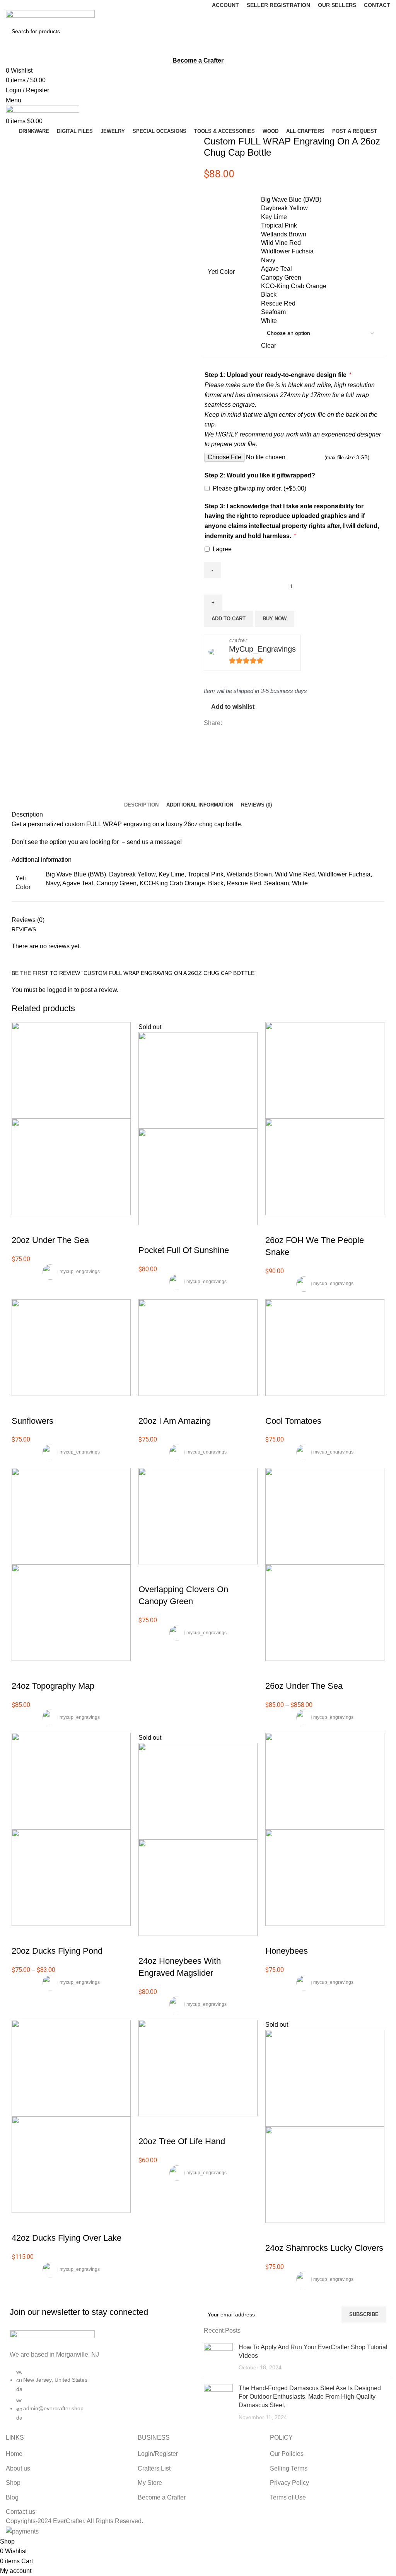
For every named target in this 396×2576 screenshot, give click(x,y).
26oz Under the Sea (304, 1686)
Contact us (20, 2512)
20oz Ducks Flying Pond (57, 1951)
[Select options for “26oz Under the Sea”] (275, 1671)
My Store (150, 2483)
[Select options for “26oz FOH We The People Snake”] (275, 1225)
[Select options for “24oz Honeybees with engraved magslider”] (148, 1946)
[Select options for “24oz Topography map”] (21, 1671)
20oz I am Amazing (175, 1421)
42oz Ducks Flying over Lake (67, 2238)
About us (18, 2468)
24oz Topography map (53, 1686)
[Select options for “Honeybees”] (275, 1936)
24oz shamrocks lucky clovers (324, 2248)
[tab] (141, 805)
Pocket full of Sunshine (184, 1250)
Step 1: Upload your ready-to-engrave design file (278, 375)
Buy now (275, 619)
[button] (275, 1406)
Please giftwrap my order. (259, 488)
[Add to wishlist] (63, 1225)
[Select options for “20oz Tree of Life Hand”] (148, 2126)
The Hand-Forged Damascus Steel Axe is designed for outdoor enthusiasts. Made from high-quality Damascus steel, (310, 2397)
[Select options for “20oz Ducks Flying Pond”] (21, 1936)
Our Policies (287, 2454)
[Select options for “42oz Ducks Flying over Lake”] (21, 2223)
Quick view (42, 1225)
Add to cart (229, 619)
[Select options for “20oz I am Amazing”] (148, 1406)
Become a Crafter (162, 2497)
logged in (60, 990)
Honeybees (287, 1951)
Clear (269, 346)
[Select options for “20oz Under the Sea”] (21, 1225)
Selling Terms (289, 2468)
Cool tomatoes (293, 1421)
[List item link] (99, 2399)
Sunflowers (32, 1421)
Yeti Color (221, 272)
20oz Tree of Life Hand (182, 2141)
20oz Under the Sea (50, 1240)
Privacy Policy (289, 2483)
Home (14, 2454)
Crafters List (154, 2468)
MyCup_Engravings (262, 649)
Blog (12, 2497)
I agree (222, 549)
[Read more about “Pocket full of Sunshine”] (148, 1235)
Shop (13, 2483)
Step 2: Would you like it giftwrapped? (260, 475)
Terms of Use (288, 2497)
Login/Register (158, 2454)
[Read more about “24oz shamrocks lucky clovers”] (275, 2233)
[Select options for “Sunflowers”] (21, 1406)
